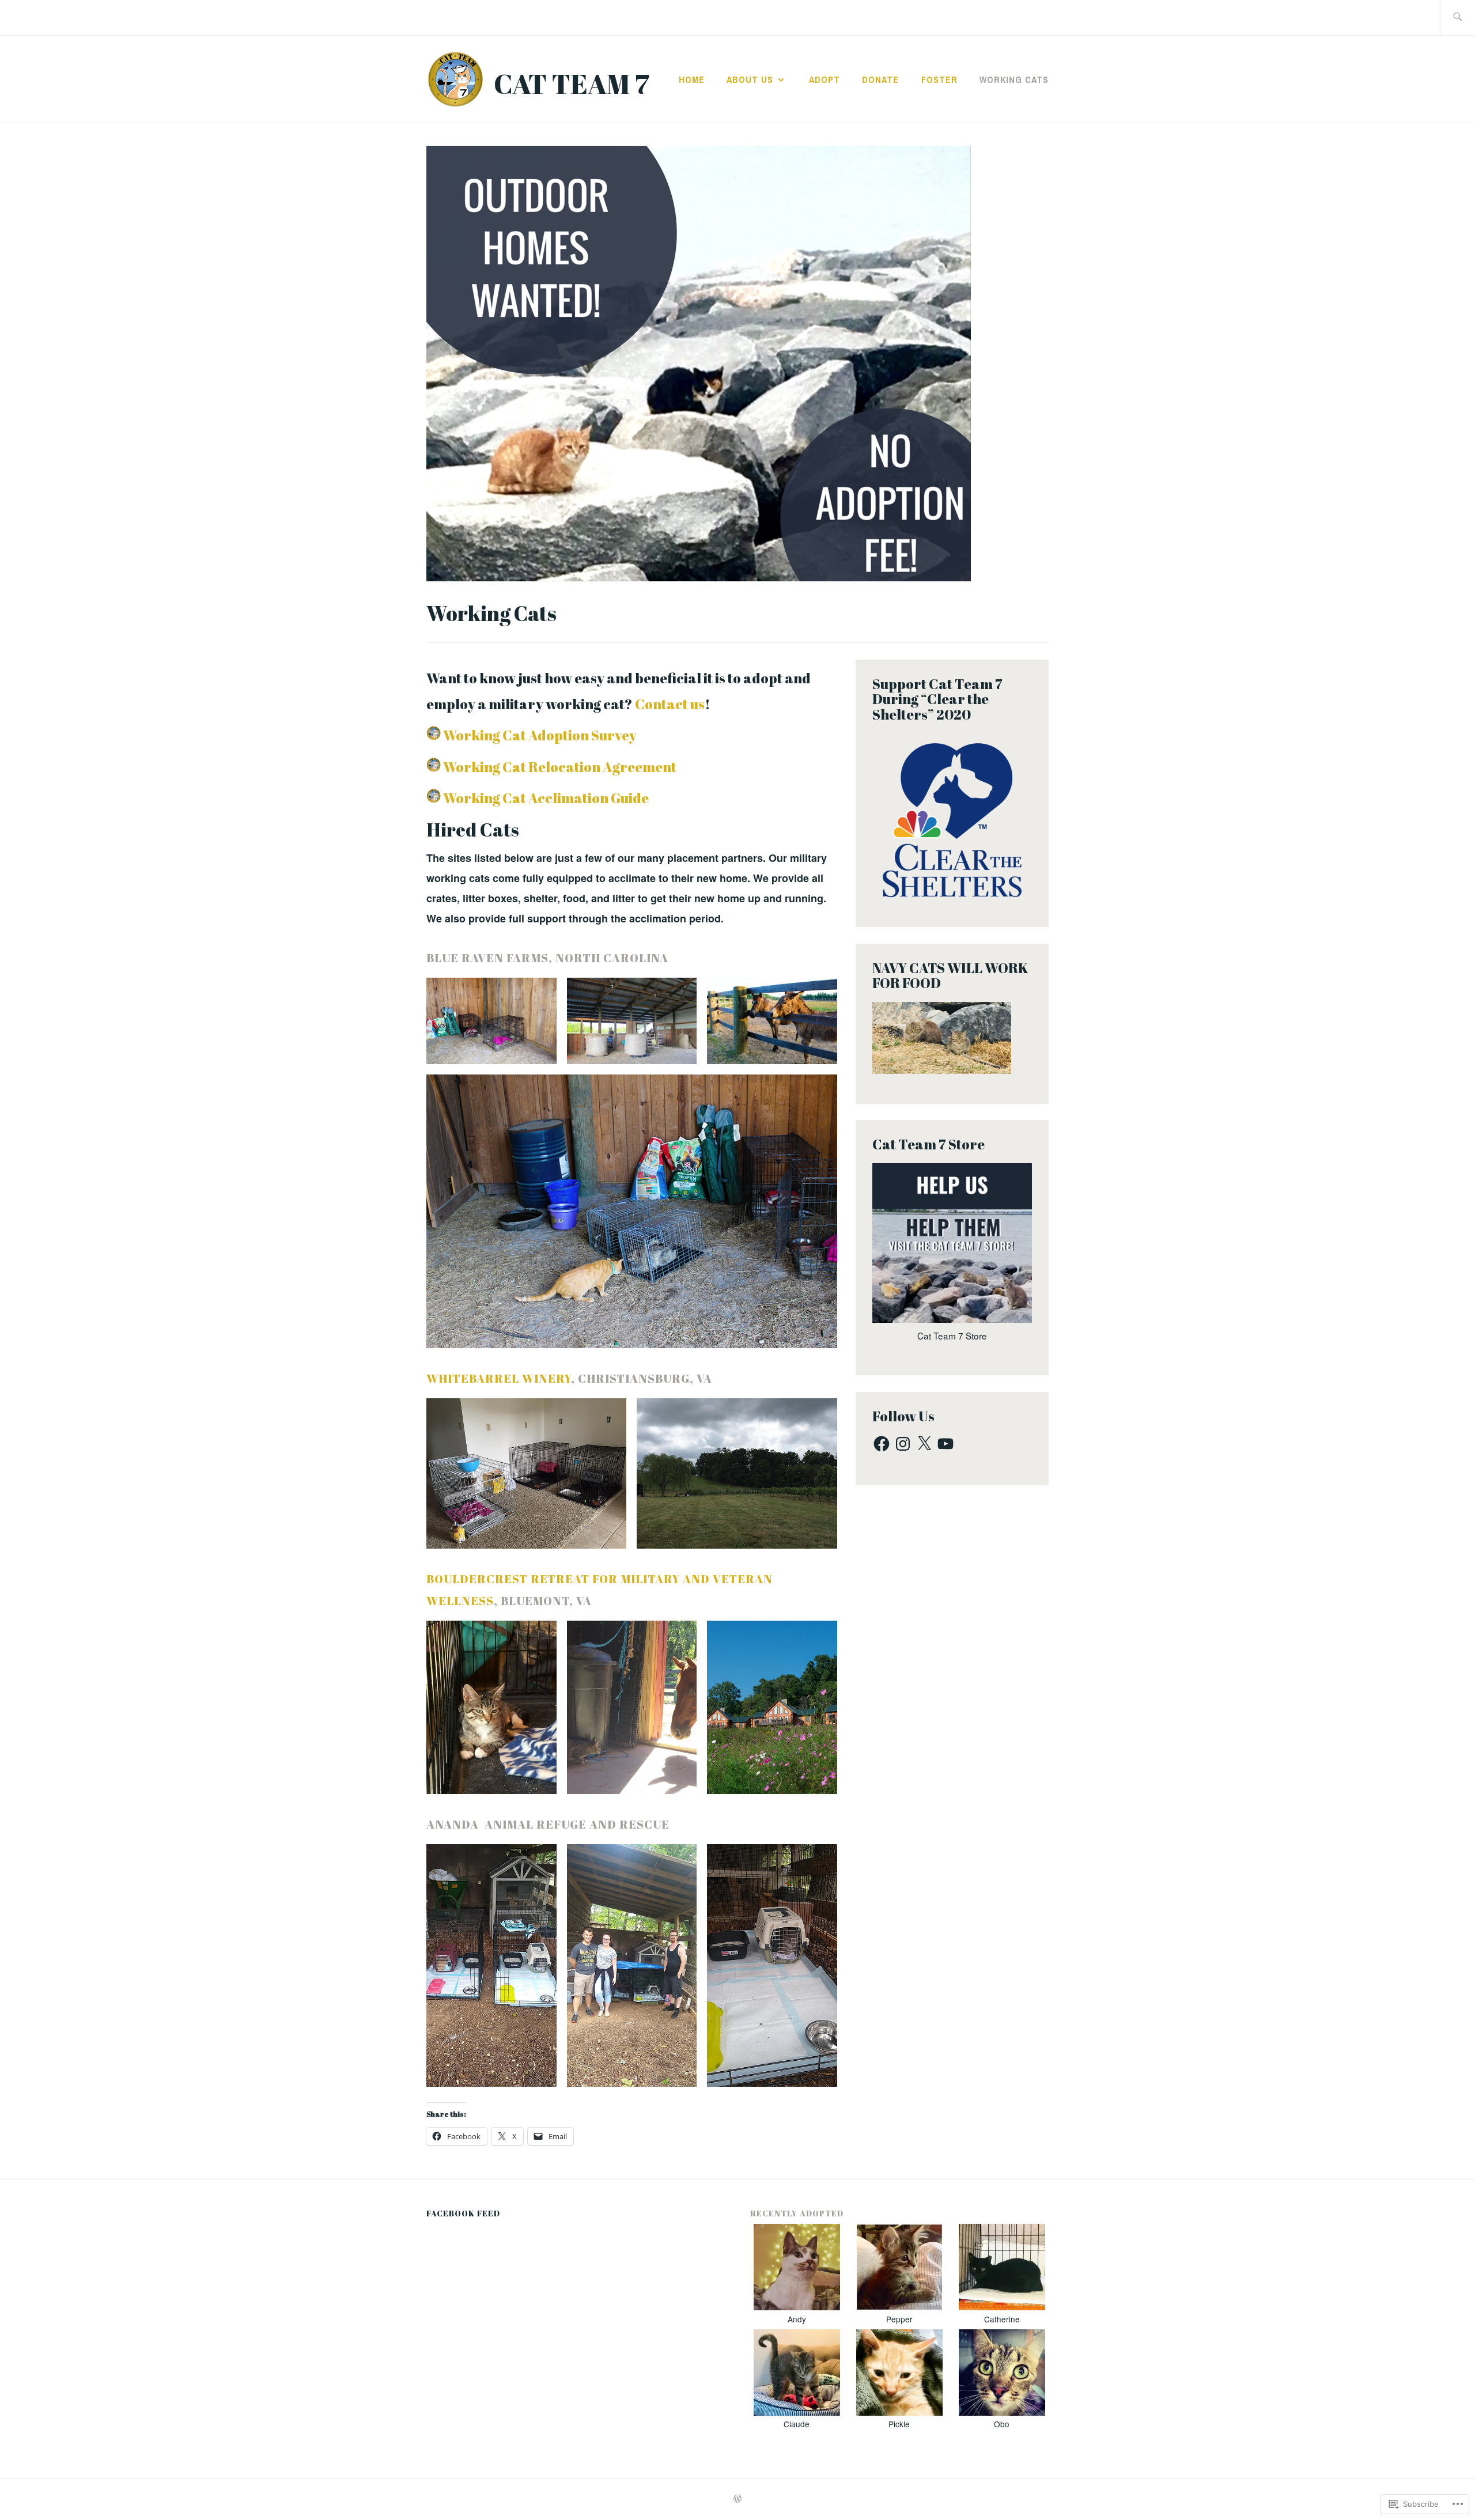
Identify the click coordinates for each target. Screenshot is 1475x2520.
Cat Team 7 (572, 83)
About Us (750, 80)
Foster (939, 80)
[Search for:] (1457, 18)
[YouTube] (945, 1444)
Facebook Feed (463, 2213)
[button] (491, 1021)
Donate (880, 80)
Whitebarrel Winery (499, 1378)
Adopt (825, 80)
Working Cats (1014, 80)
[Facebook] (882, 1444)
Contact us (670, 704)
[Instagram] (903, 1444)
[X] (924, 1444)
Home (692, 80)
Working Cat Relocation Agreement (560, 767)
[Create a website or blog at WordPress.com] (737, 2499)
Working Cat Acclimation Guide (546, 798)
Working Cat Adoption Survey (540, 735)
